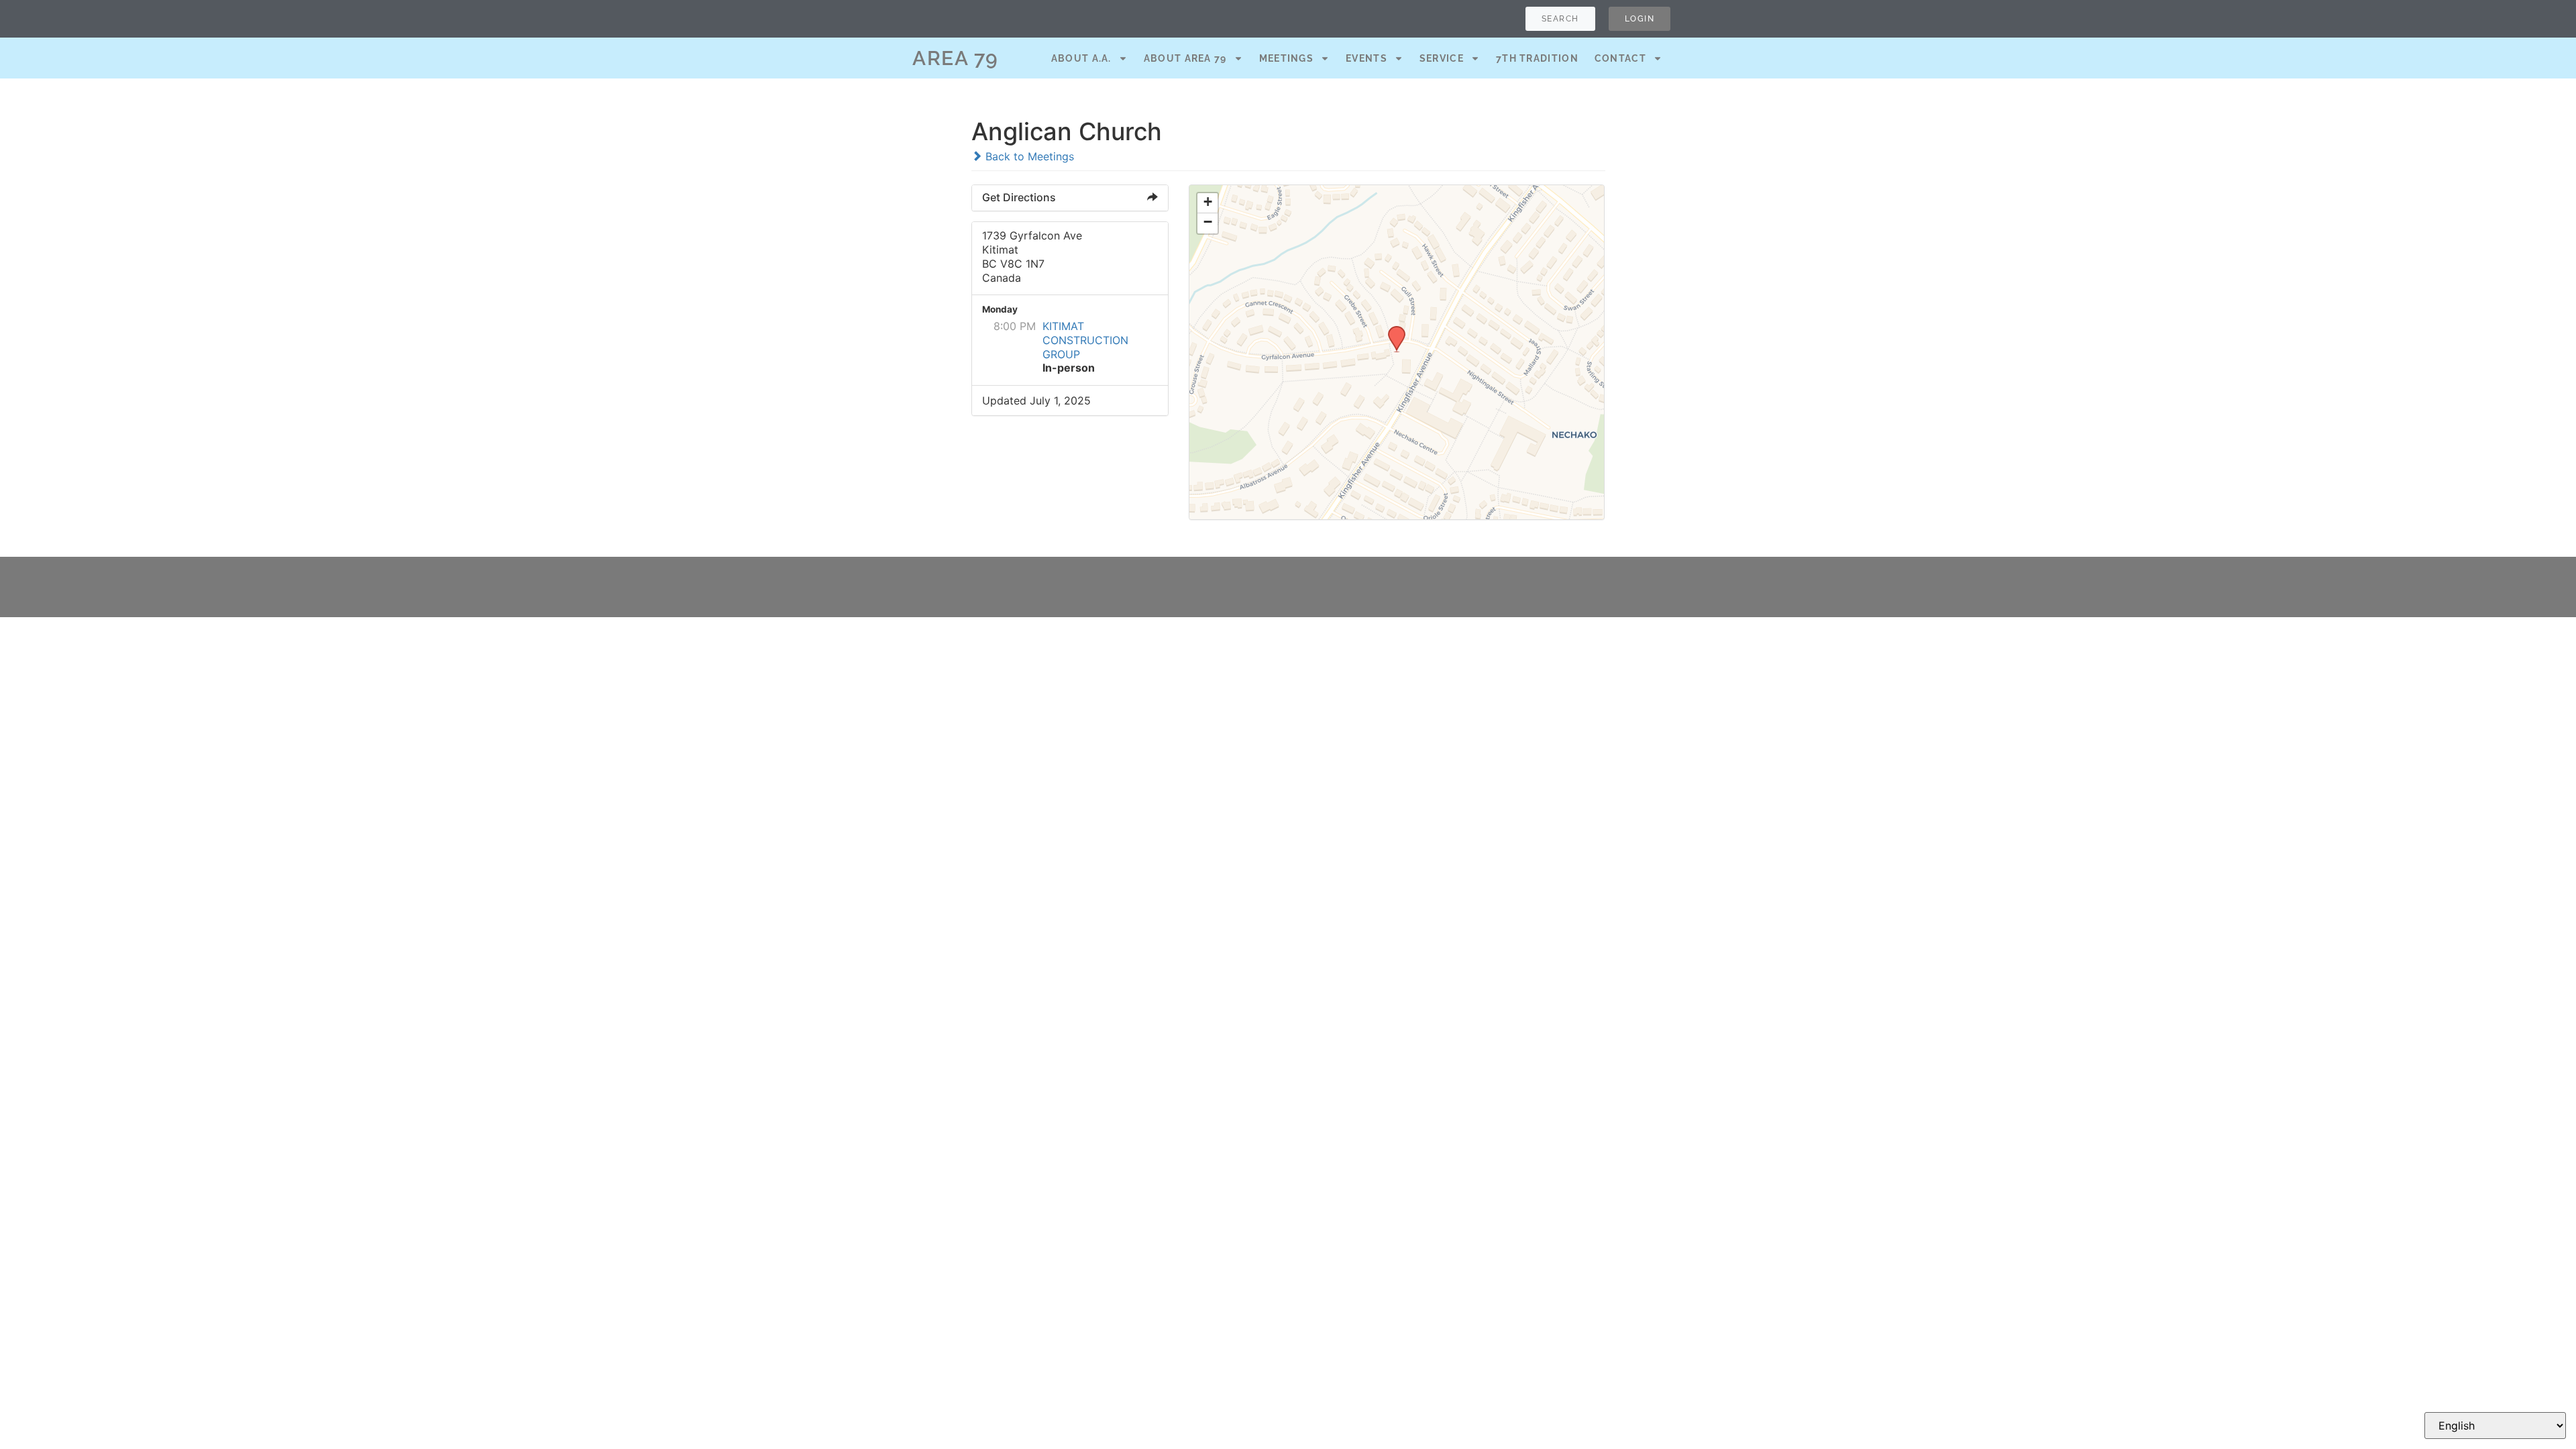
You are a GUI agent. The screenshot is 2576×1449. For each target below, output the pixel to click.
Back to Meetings (1028, 156)
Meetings (1286, 58)
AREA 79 (956, 58)
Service (1442, 58)
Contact (1620, 58)
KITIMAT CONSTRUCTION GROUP (1085, 340)
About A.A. (1081, 58)
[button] (1392, 330)
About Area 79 (1185, 58)
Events (1366, 58)
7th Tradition (1537, 58)
